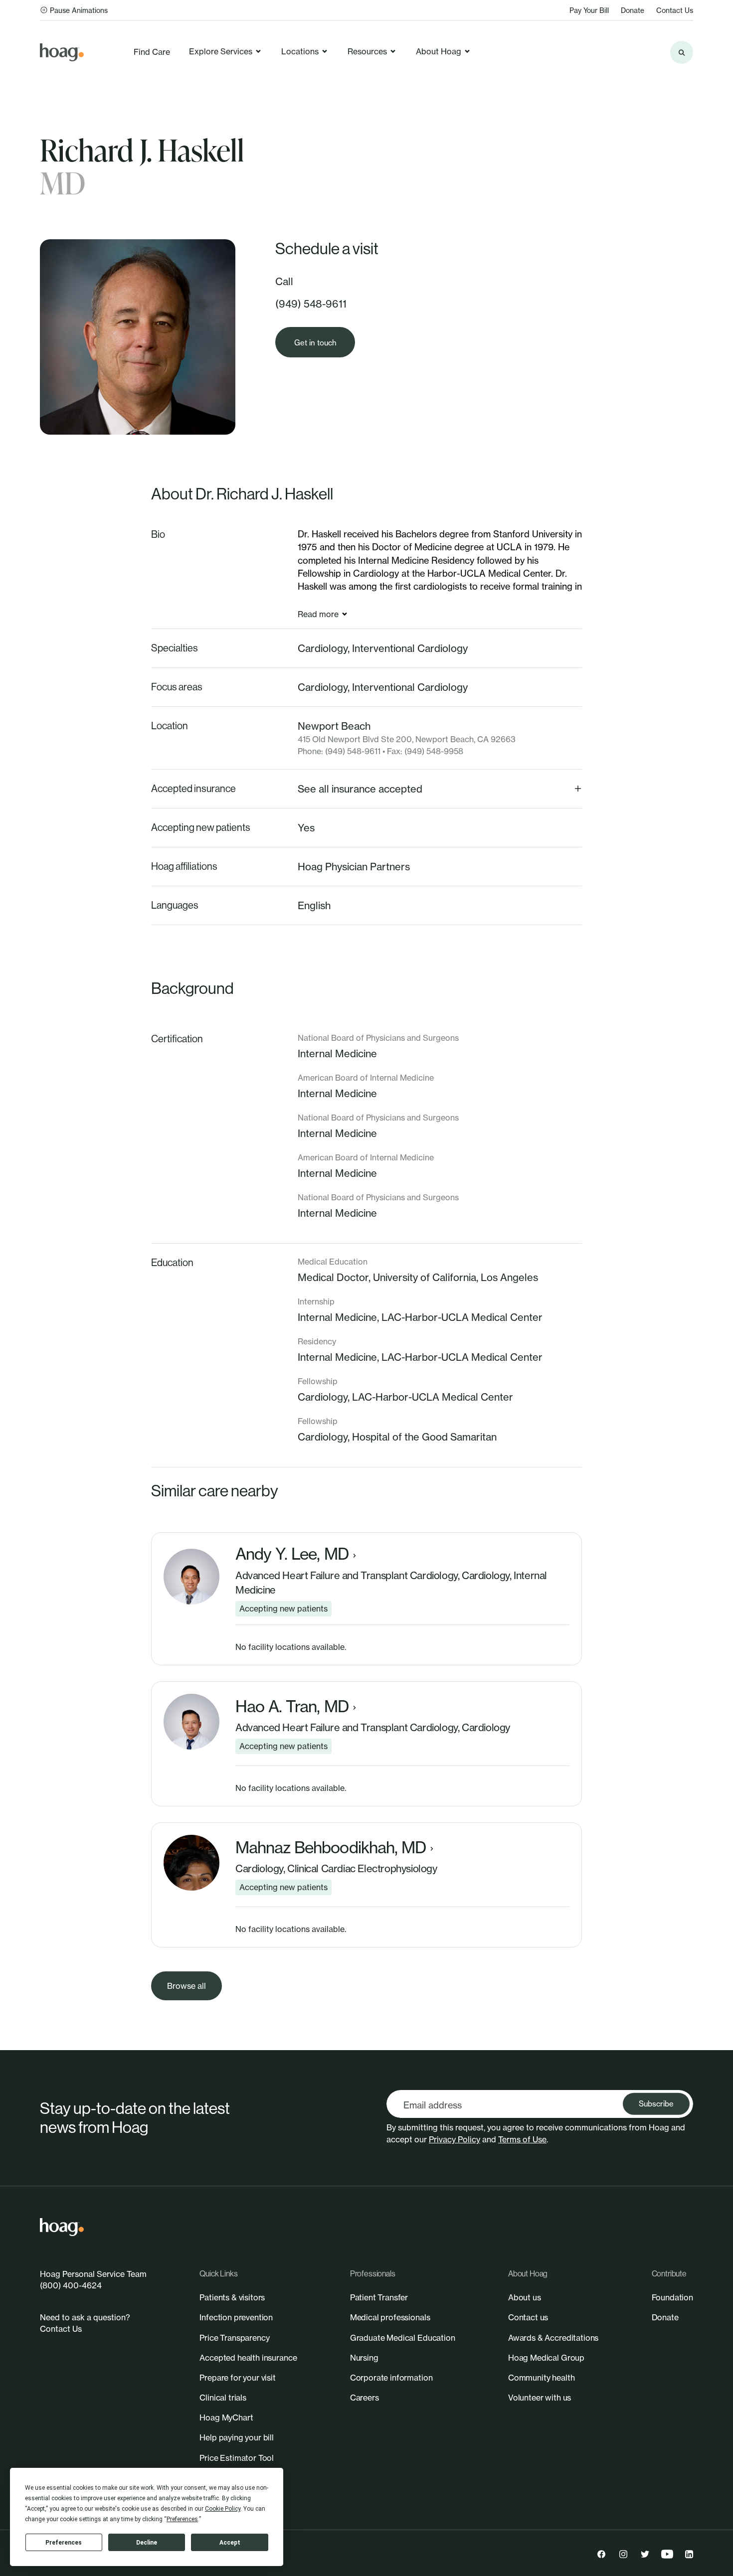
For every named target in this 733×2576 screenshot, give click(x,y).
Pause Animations (79, 10)
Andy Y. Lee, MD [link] (292, 1554)
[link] (62, 52)
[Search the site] (682, 52)
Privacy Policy (455, 2139)
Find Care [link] (152, 52)
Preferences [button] (182, 2519)
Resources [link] (367, 51)
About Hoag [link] (439, 51)
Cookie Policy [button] (223, 2509)
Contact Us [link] (675, 10)
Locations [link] (300, 51)
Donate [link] (633, 10)
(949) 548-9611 (311, 304)
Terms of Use (522, 2139)
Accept (230, 2543)
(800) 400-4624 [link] (71, 2285)
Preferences (64, 2543)
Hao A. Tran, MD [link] (292, 1707)
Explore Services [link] (221, 51)
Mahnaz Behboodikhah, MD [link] (331, 1848)
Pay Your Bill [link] (589, 10)
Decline (147, 2543)
